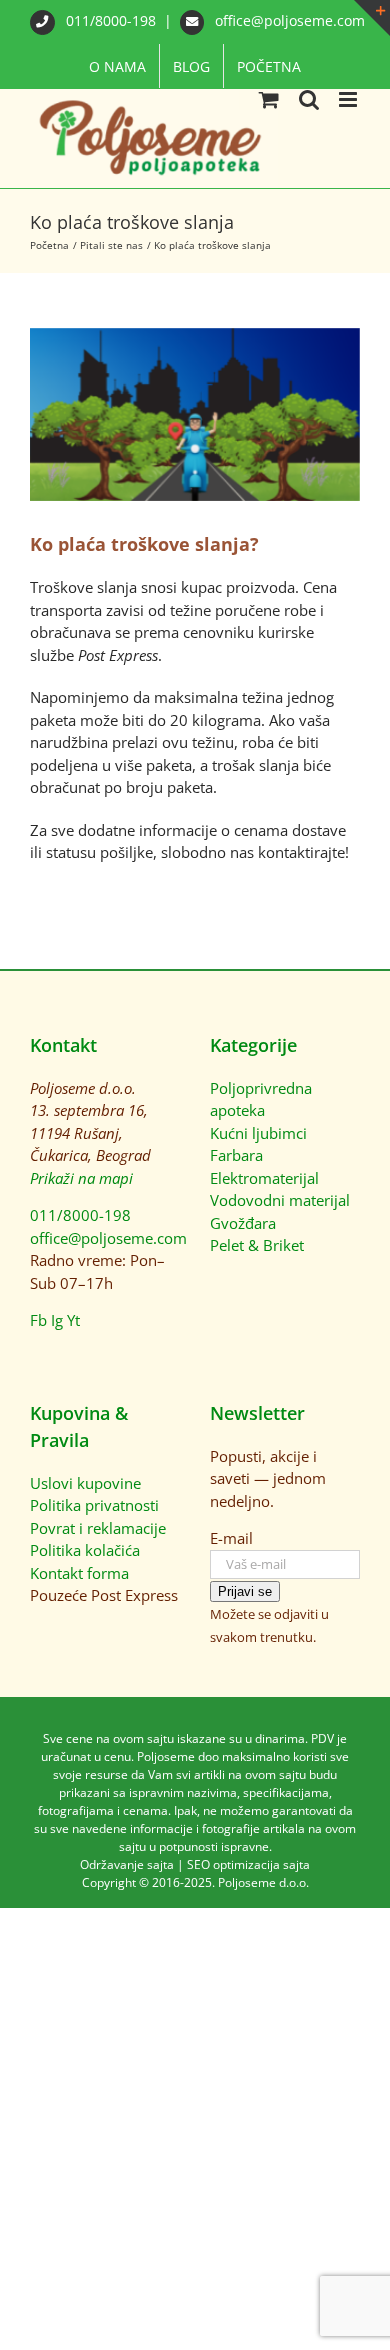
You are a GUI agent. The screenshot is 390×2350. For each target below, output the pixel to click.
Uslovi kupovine (85, 1483)
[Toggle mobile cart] (269, 99)
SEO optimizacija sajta (248, 1864)
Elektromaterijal (264, 1178)
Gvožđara (243, 1223)
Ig (57, 1320)
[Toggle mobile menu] (349, 99)
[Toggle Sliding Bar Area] (372, 18)
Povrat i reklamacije (98, 1528)
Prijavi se (245, 1591)
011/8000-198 (111, 20)
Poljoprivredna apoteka (261, 1099)
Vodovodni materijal (280, 1200)
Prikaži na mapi (81, 1178)
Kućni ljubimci (258, 1133)
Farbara (236, 1155)
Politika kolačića (85, 1550)
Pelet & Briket (257, 1245)
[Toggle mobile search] (309, 99)
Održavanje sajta (127, 1864)
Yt (73, 1320)
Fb (38, 1320)
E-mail (231, 1538)
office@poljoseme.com (288, 20)
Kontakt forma (79, 1573)
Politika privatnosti (94, 1505)
